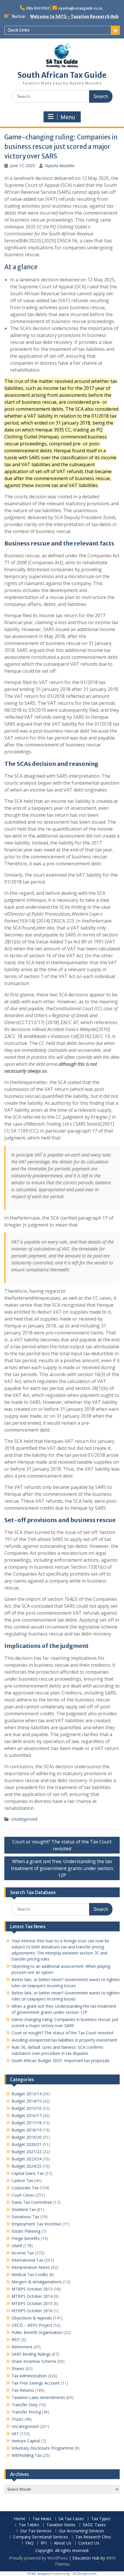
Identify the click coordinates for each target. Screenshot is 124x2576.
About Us (63, 2543)
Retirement (22, 2347)
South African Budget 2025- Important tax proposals (61, 2060)
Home (20, 2519)
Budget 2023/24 (27, 2159)
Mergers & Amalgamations (37, 2282)
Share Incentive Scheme (34, 2361)
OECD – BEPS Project (32, 2325)
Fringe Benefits (26, 2238)
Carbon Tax (22, 2181)
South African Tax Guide (62, 75)
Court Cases (23, 2195)
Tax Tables (29, 2525)
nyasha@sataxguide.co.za (80, 8)
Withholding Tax (27, 2455)
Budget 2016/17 (27, 2115)
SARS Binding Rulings (31, 2354)
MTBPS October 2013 (32, 2289)
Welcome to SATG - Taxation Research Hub (74, 16)
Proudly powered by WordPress (38, 2558)
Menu (68, 117)
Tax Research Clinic (93, 2537)
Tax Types (101, 2519)
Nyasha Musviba (60, 166)
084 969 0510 (38, 8)
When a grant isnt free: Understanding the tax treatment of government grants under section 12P (62, 1868)
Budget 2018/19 (27, 2130)
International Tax (27, 2260)
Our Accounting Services (81, 2531)
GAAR (17, 2246)
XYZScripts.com (85, 2574)
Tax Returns (23, 2390)
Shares (18, 2368)
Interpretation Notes (31, 2267)
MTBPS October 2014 (32, 2296)
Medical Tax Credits (30, 2274)
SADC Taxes (94, 2525)
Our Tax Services (36, 2531)
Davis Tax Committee (32, 2202)
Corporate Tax (25, 2188)
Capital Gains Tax (28, 2173)
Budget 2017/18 (27, 2123)
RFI (44, 2543)
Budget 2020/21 (27, 2144)
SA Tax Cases (71, 2519)
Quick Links (18, 30)
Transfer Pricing (26, 2412)
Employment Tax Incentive (36, 2224)
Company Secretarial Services (41, 2537)
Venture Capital (26, 2441)
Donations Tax (25, 2217)
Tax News (42, 2519)
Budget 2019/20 (27, 2137)
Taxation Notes (61, 2525)
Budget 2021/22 (27, 2152)
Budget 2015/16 (27, 2108)
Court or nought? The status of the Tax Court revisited (62, 1845)
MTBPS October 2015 (32, 2303)
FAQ (29, 2543)
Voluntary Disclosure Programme (43, 2448)
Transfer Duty (25, 2405)
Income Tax (23, 2253)
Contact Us (89, 2543)
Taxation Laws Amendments (38, 2397)
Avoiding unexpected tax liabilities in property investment (64, 2040)
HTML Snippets (39, 2574)
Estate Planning (26, 2231)
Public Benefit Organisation (37, 2332)
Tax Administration (29, 2376)
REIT (16, 2340)
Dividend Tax (24, 2209)
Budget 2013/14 (27, 2094)
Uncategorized (24, 1819)
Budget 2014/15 (27, 2101)
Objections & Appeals (32, 2318)
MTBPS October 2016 (32, 2311)
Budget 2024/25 (27, 2166)
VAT (15, 2434)
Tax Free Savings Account (36, 2383)
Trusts (17, 2419)
